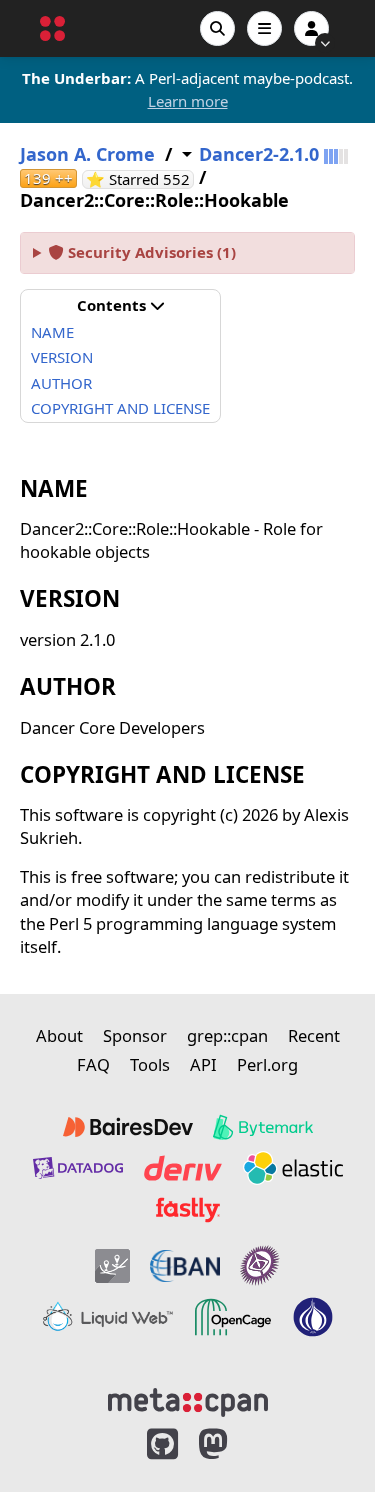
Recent (314, 1035)
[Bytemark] (263, 1127)
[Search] (217, 28)
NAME (52, 332)
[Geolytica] (112, 1265)
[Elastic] (293, 1168)
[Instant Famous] (260, 1265)
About (59, 1035)
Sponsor (135, 1035)
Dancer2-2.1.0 (259, 154)
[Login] (311, 28)
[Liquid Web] (108, 1317)
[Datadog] (78, 1168)
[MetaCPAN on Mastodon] (233, 1444)
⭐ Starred (140, 179)
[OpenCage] (233, 1317)
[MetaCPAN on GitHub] (162, 1444)
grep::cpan (227, 1035)
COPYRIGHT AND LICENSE (120, 408)
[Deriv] (183, 1168)
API (203, 1064)
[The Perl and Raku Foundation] (313, 1317)
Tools (150, 1064)
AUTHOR (61, 383)
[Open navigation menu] (264, 28)
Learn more (188, 101)
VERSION (62, 357)
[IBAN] (185, 1265)
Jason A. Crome (87, 154)
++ (48, 178)
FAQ (93, 1064)
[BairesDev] (128, 1127)
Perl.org (267, 1064)
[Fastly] (188, 1210)
